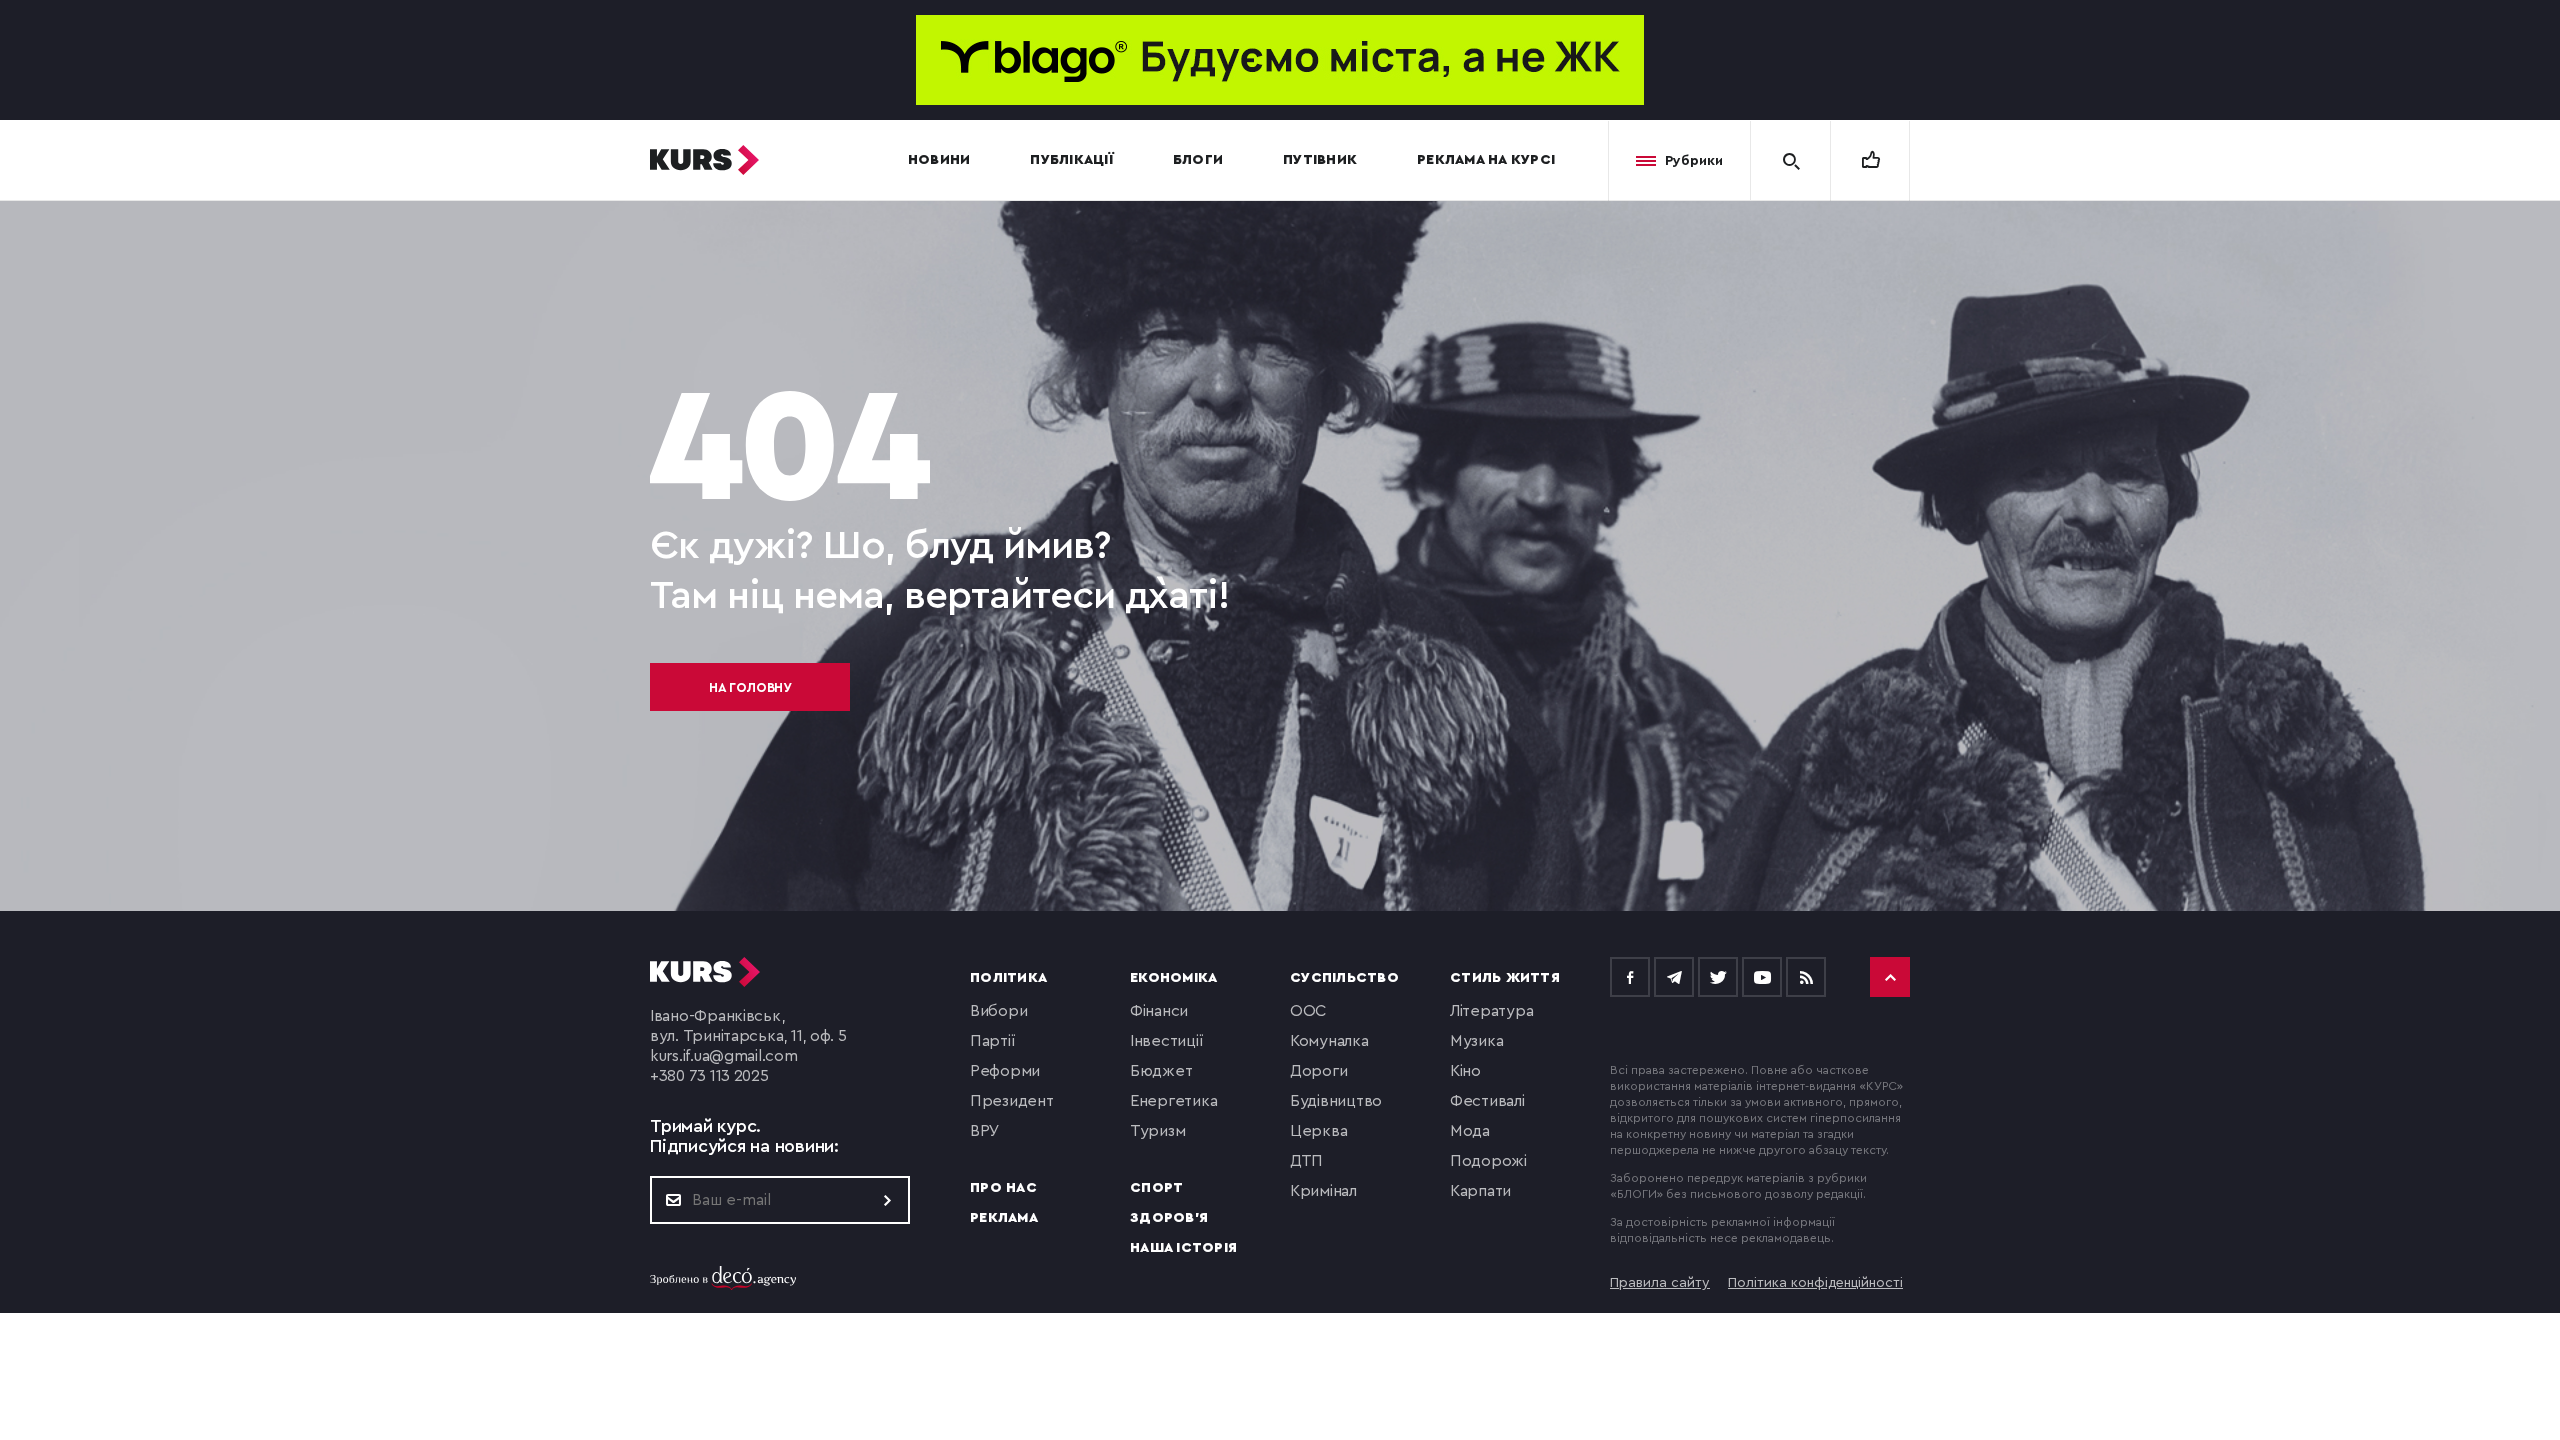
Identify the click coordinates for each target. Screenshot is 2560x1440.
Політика (1008, 978)
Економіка (1173, 978)
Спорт (1156, 1188)
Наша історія (1183, 1248)
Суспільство (1344, 978)
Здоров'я (1169, 1218)
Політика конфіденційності (1815, 1283)
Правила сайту (1660, 1283)
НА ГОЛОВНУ (750, 687)
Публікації (1071, 160)
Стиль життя (1505, 978)
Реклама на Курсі (1486, 160)
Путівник (1320, 160)
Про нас (1003, 1188)
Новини (939, 160)
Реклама (1004, 1218)
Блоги (1198, 160)
